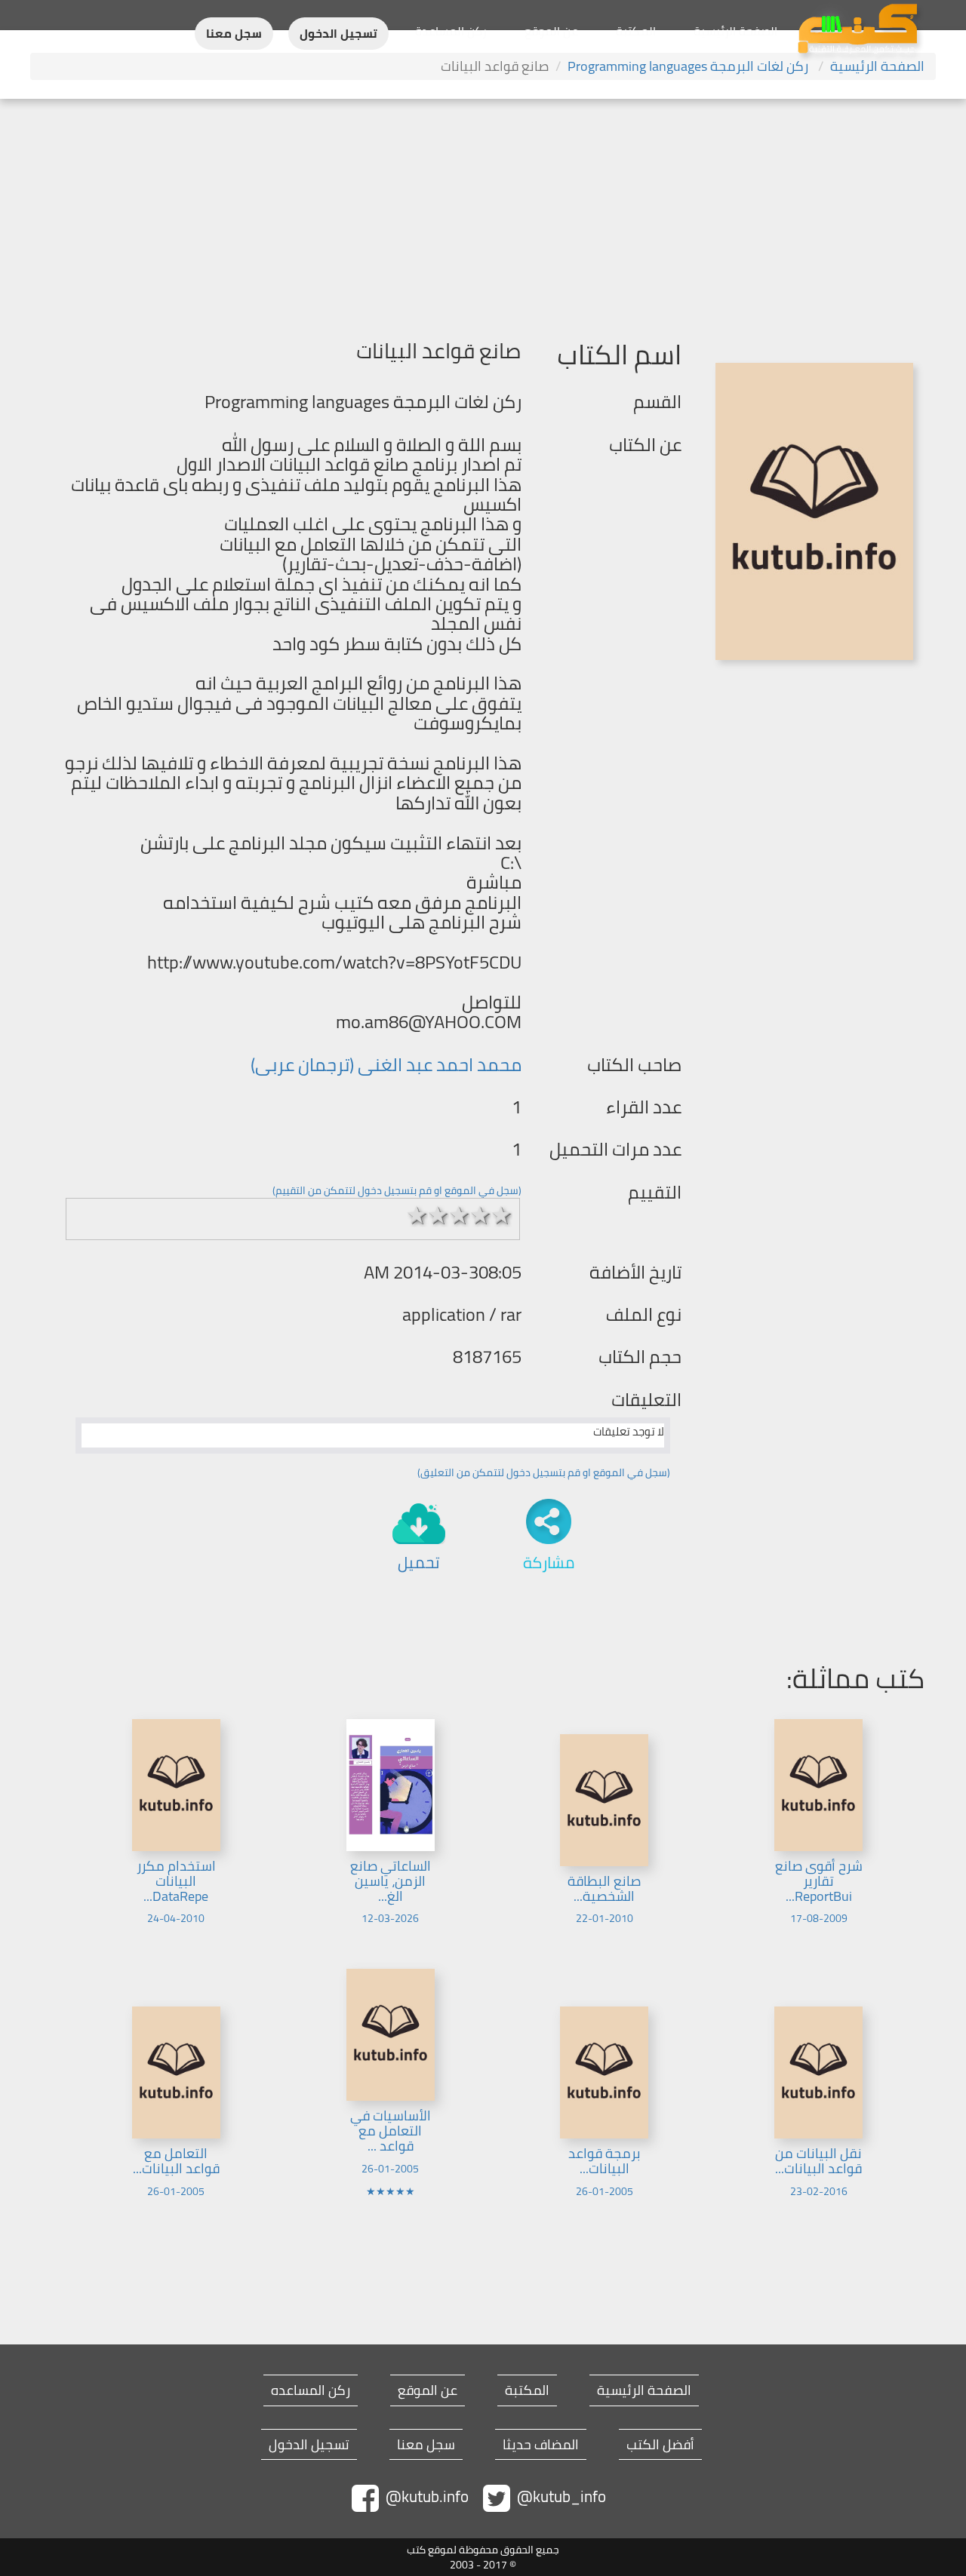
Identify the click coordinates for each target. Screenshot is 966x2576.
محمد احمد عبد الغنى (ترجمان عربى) (386, 1065)
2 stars (438, 1215)
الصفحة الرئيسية (735, 31)
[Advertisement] (483, 212)
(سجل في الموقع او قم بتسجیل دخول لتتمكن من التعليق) (544, 1472)
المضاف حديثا (541, 2445)
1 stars (417, 1215)
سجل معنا (234, 34)
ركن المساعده (311, 2390)
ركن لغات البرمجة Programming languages (689, 66)
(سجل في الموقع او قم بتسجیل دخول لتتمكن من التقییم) (397, 1190)
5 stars (502, 1215)
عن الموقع (551, 31)
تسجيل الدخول (338, 34)
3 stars (460, 1215)
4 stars (481, 1215)
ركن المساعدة (451, 31)
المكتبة (636, 31)
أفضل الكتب (660, 2445)
